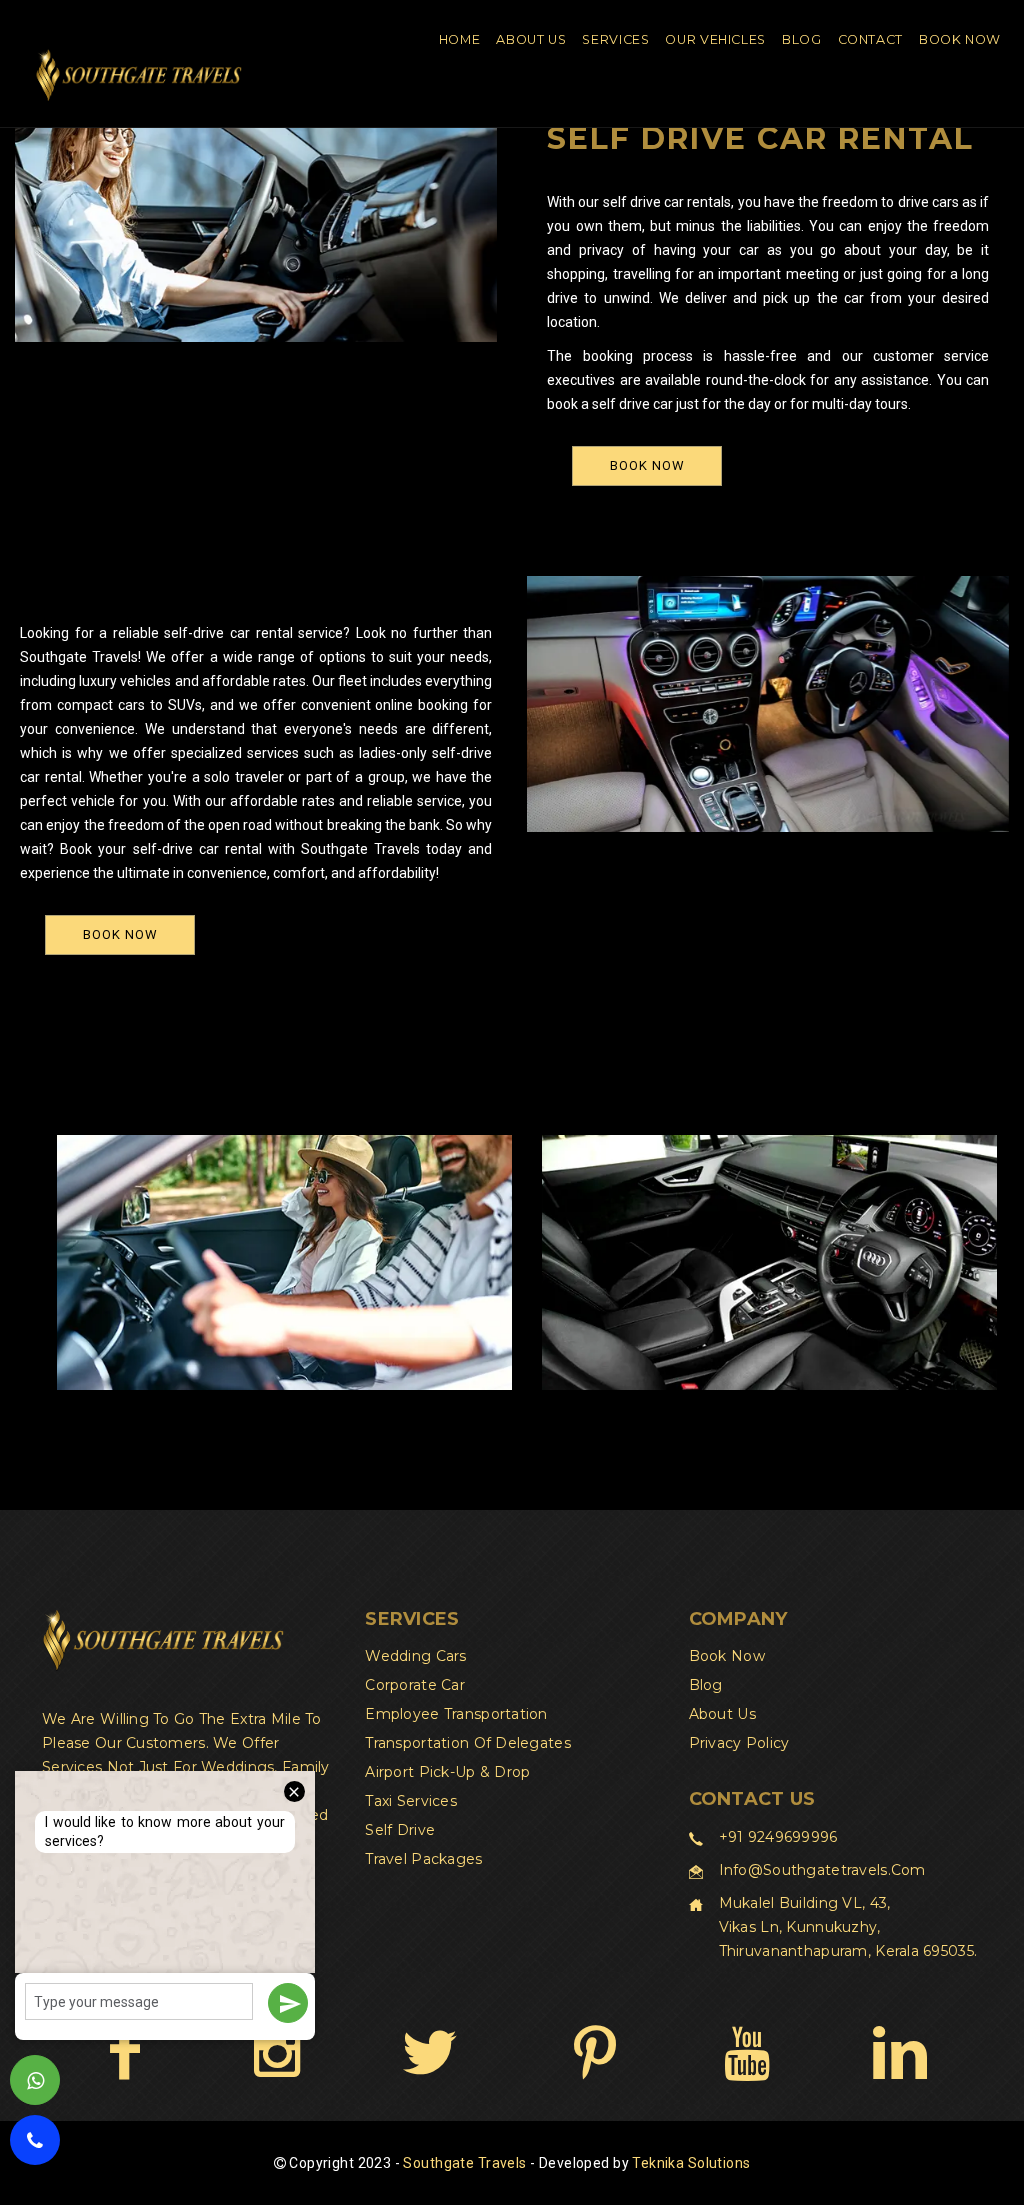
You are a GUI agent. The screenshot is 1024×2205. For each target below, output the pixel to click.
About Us (531, 39)
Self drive (400, 1830)
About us (722, 1714)
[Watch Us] (746, 2051)
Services (615, 39)
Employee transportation (456, 1714)
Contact (870, 39)
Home (460, 39)
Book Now (960, 39)
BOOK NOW (647, 465)
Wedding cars (415, 1656)
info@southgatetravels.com (822, 1870)
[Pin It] (594, 2052)
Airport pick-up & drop (447, 1772)
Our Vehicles (715, 39)
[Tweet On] (429, 2052)
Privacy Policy (739, 1743)
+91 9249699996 (778, 1837)
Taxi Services (411, 1801)
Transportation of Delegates (468, 1743)
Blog (802, 39)
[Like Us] (124, 2052)
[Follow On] (276, 2051)
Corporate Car (415, 1685)
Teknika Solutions (691, 2163)
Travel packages (423, 1859)
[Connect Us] (899, 2052)
